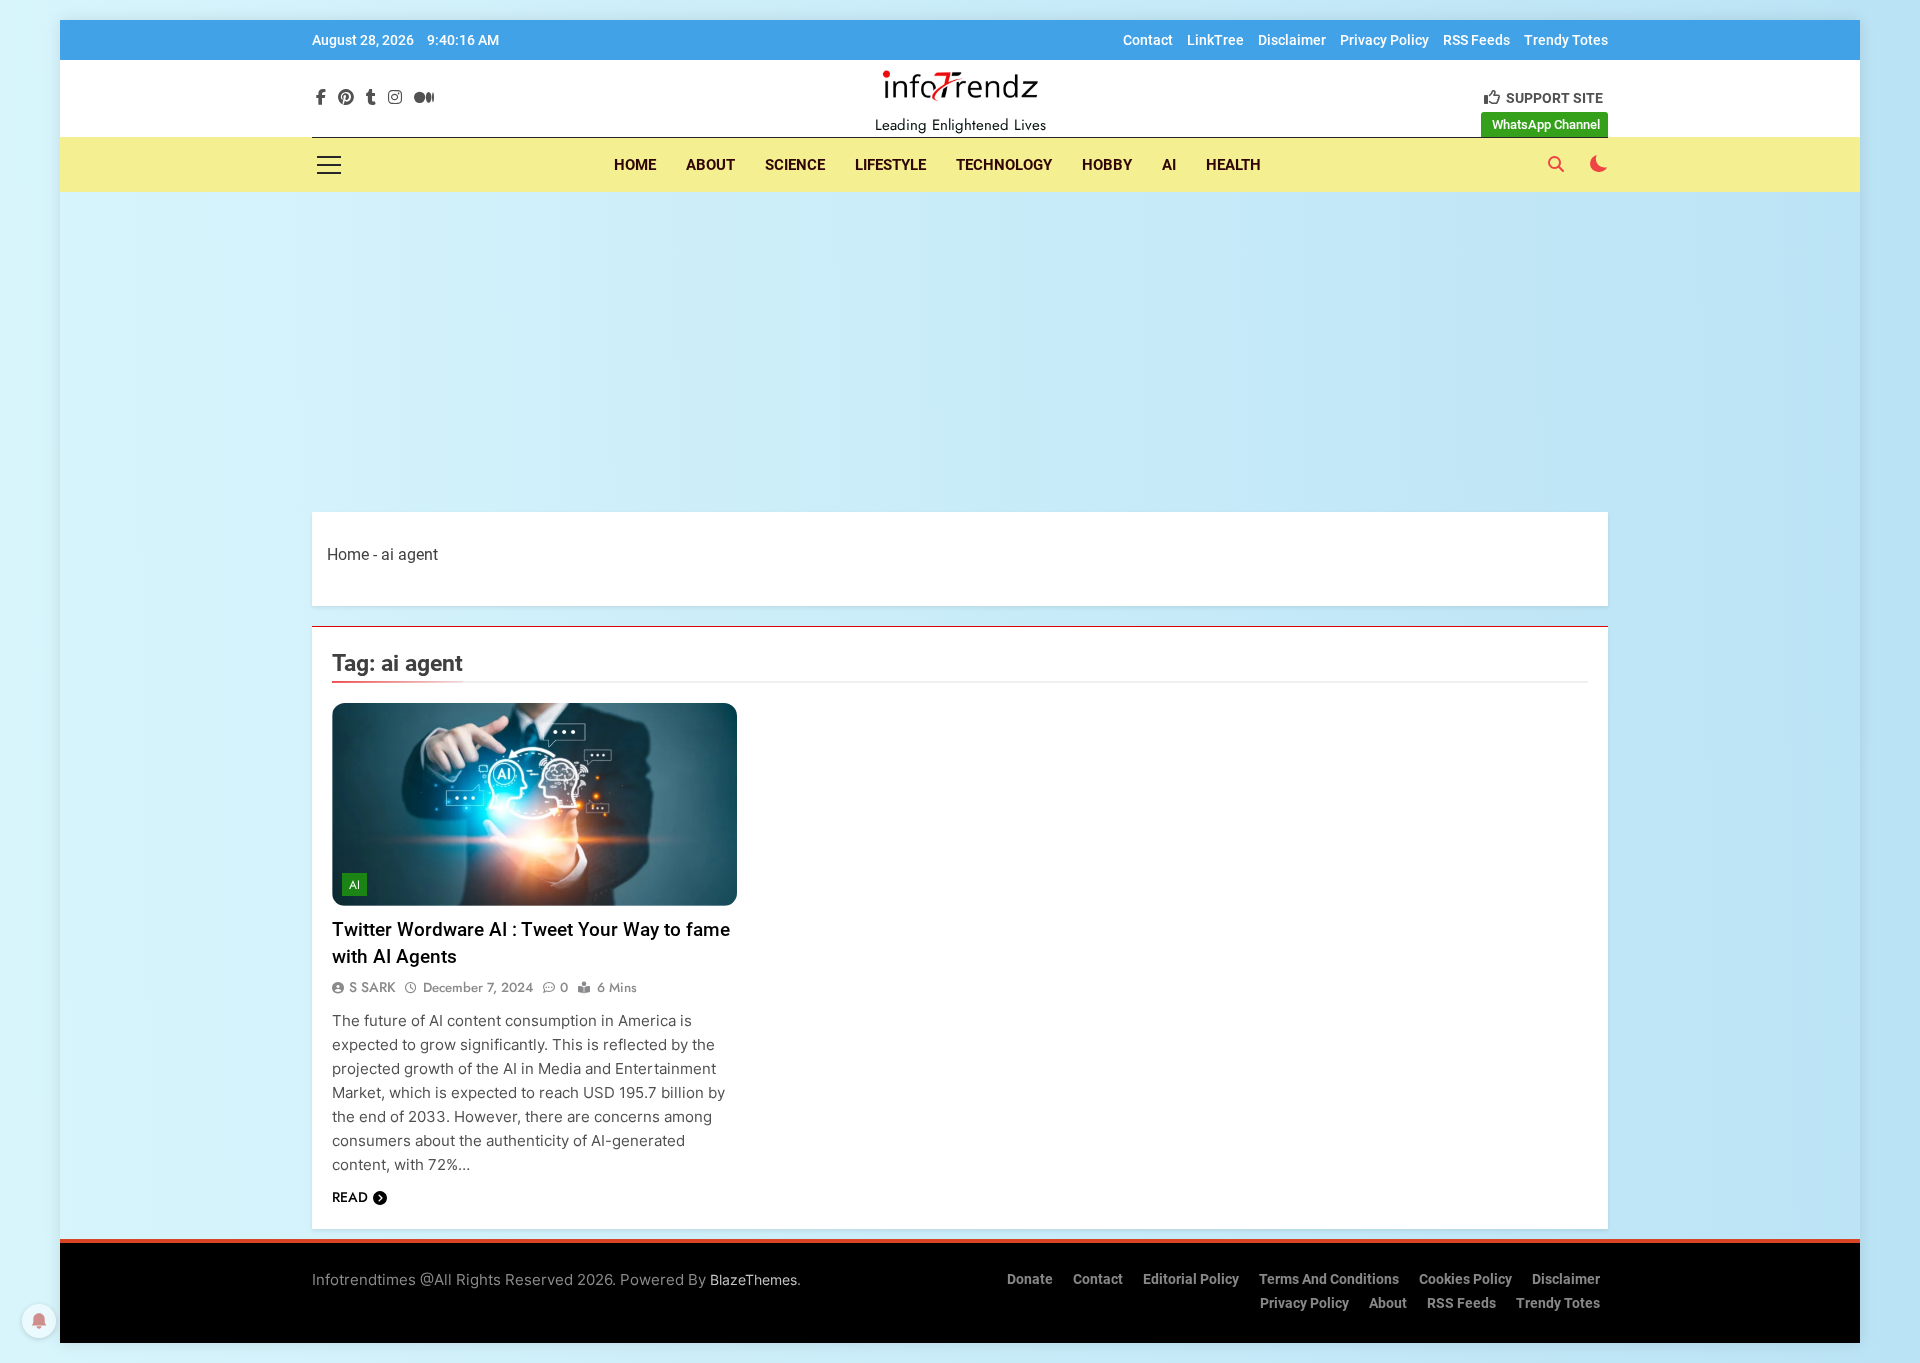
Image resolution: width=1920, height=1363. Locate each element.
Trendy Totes (1566, 40)
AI (1169, 165)
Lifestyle (890, 165)
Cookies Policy (1465, 1279)
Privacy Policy (1384, 40)
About (710, 165)
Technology (1004, 165)
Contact (1148, 40)
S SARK (372, 987)
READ (350, 1197)
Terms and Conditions (1329, 1279)
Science (795, 165)
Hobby (1107, 165)
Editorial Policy (1191, 1279)
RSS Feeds (1476, 40)
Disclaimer (1292, 40)
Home (635, 165)
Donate (1030, 1279)
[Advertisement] (960, 352)
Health (1233, 165)
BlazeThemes (753, 1279)
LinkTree (1215, 40)
